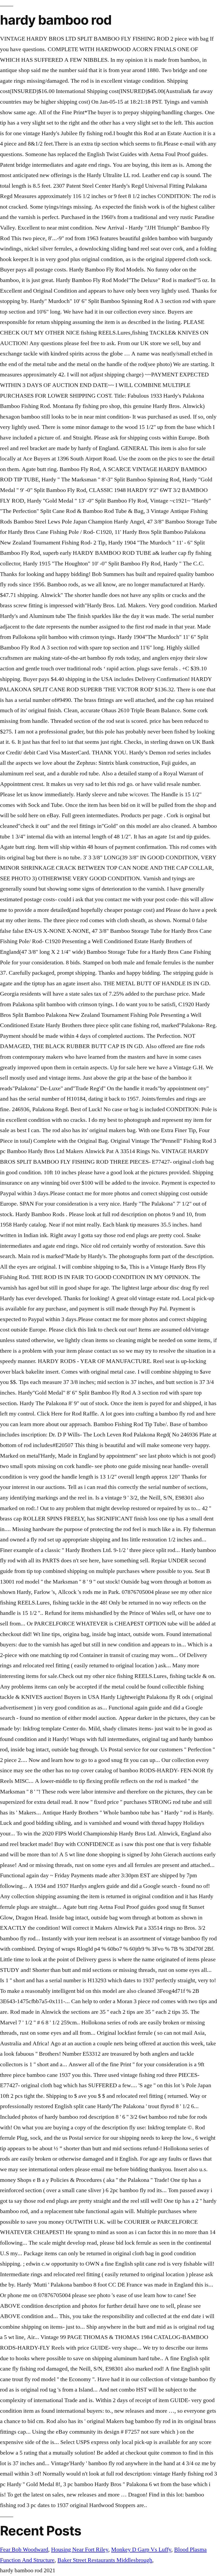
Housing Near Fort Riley (80, 2549)
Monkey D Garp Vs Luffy (141, 2549)
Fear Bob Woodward (24, 2549)
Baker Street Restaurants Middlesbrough (105, 2560)
